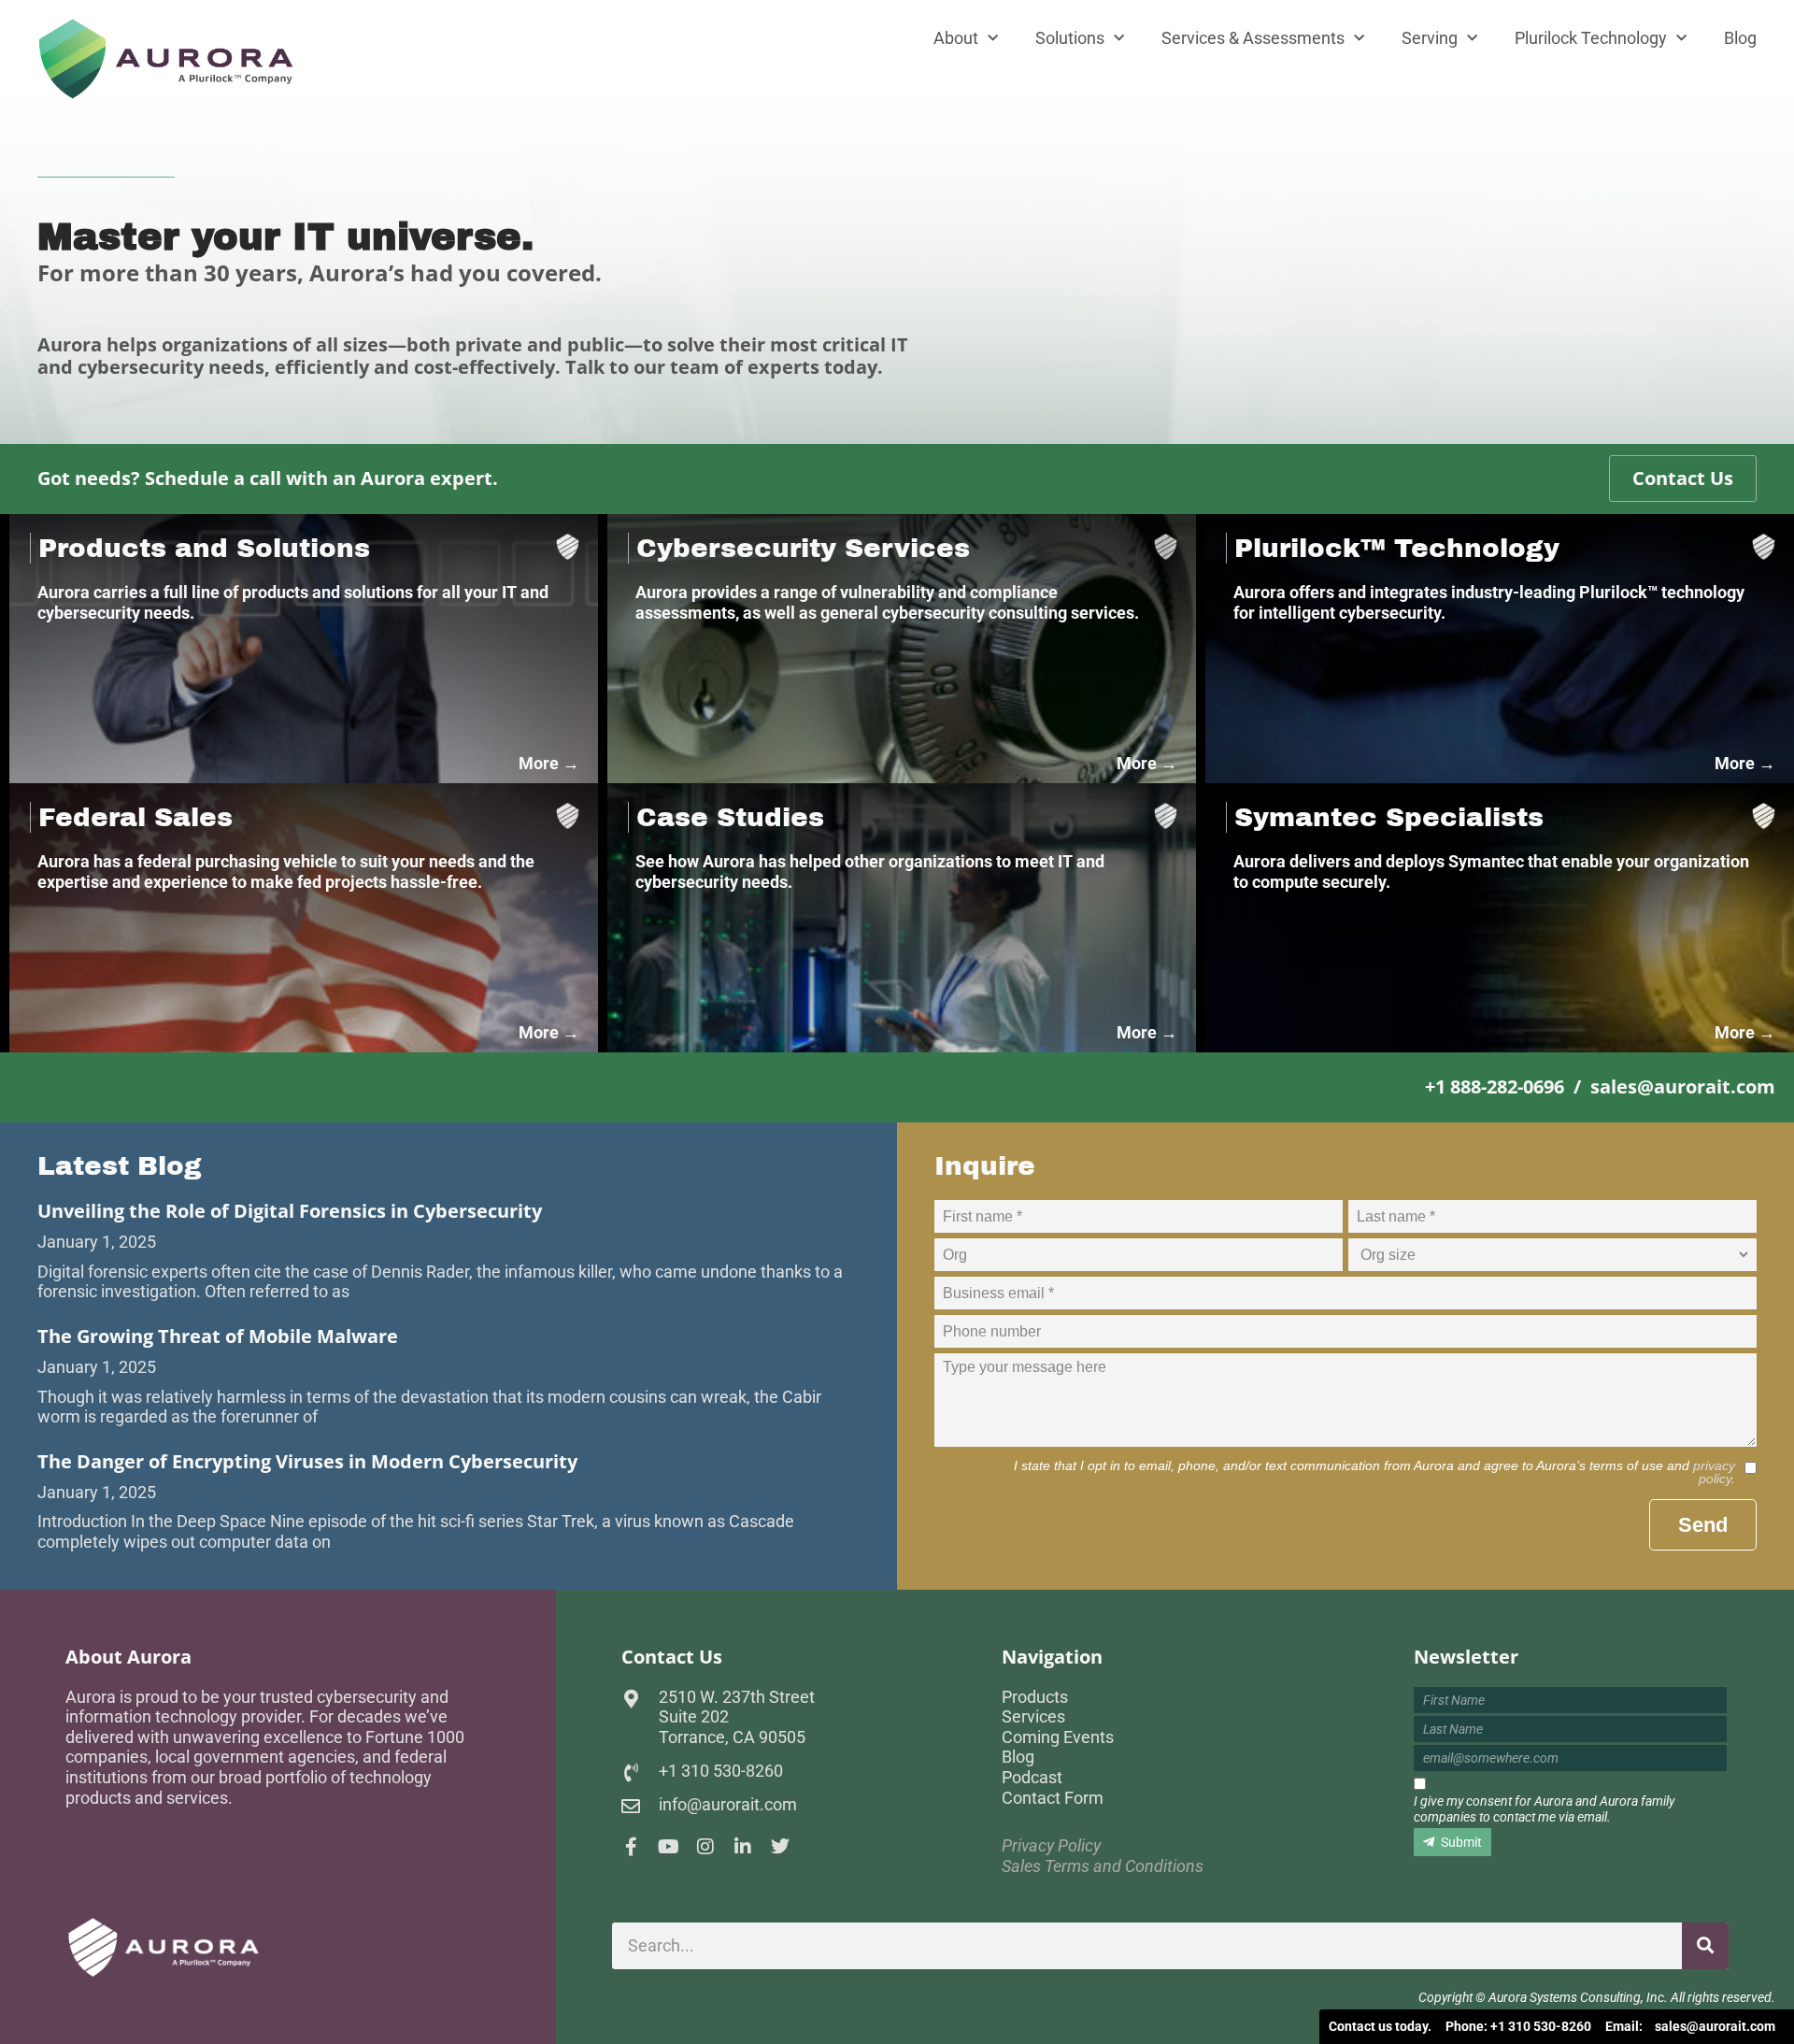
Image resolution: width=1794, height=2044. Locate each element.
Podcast (1032, 1777)
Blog (1740, 38)
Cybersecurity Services (803, 548)
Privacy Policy (1051, 1845)
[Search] (1705, 1946)
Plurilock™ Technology (1397, 548)
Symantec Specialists (1389, 817)
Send (1703, 1525)
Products (1035, 1697)
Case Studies (730, 817)
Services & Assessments (1253, 38)
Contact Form (1053, 1798)
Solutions (1070, 38)
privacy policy (1714, 1472)
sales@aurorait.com (1715, 2026)
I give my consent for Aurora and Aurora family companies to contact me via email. (1544, 1809)
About (956, 38)
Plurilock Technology (1591, 38)
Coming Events (1058, 1737)
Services (1033, 1716)
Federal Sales (135, 817)
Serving (1430, 38)
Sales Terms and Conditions (1103, 1866)
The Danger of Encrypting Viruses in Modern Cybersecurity (307, 1461)
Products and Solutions (204, 548)
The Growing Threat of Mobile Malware (218, 1336)
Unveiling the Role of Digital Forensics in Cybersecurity (290, 1211)
